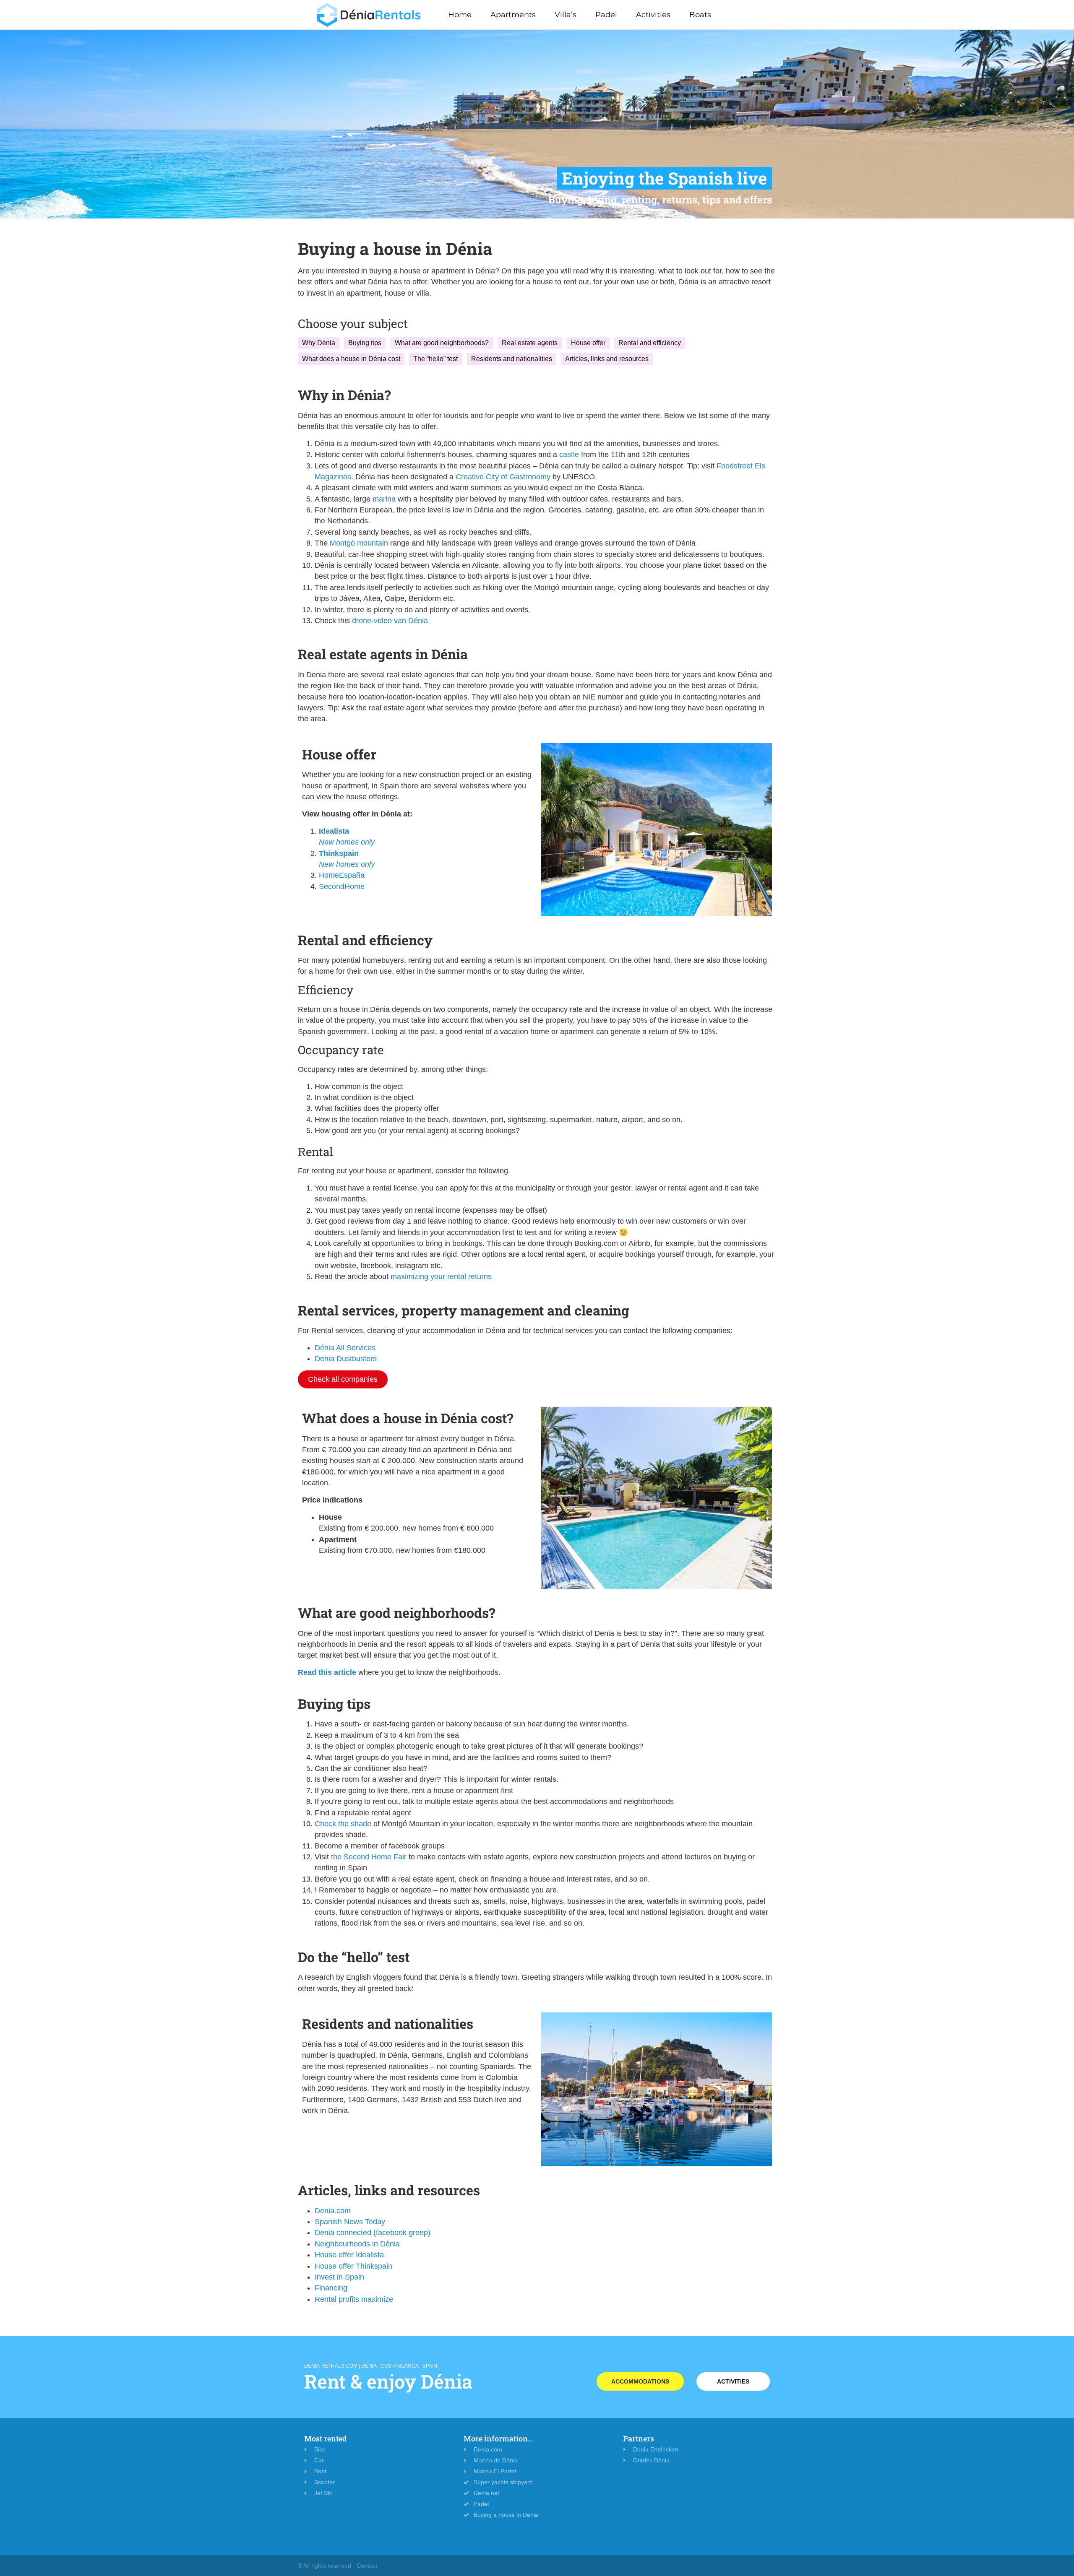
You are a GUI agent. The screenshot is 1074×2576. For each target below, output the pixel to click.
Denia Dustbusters (346, 1359)
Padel (606, 15)
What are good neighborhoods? (442, 343)
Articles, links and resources (607, 359)
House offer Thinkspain (353, 2266)
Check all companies (343, 1379)
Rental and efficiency (650, 343)
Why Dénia (319, 343)
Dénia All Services (345, 1348)
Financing (331, 2288)
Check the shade (343, 1824)
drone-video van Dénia (390, 621)
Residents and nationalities (512, 359)
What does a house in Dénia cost (351, 359)
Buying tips (365, 343)
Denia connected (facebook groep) (373, 2233)
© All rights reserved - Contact (338, 2566)
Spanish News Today (350, 2222)
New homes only (347, 842)
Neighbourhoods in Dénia (357, 2244)
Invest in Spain (339, 2277)
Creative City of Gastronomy (503, 477)
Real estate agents (530, 343)
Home (460, 15)
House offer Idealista (349, 2255)
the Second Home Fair (369, 1857)
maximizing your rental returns (441, 1276)
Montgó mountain (359, 543)
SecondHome (342, 886)
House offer (588, 343)
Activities (653, 15)
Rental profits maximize (354, 2299)
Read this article (327, 1672)
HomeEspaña (342, 875)
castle (568, 455)
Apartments (513, 15)
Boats (700, 15)
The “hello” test (435, 359)
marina (383, 499)
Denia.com (333, 2211)
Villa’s (566, 15)
